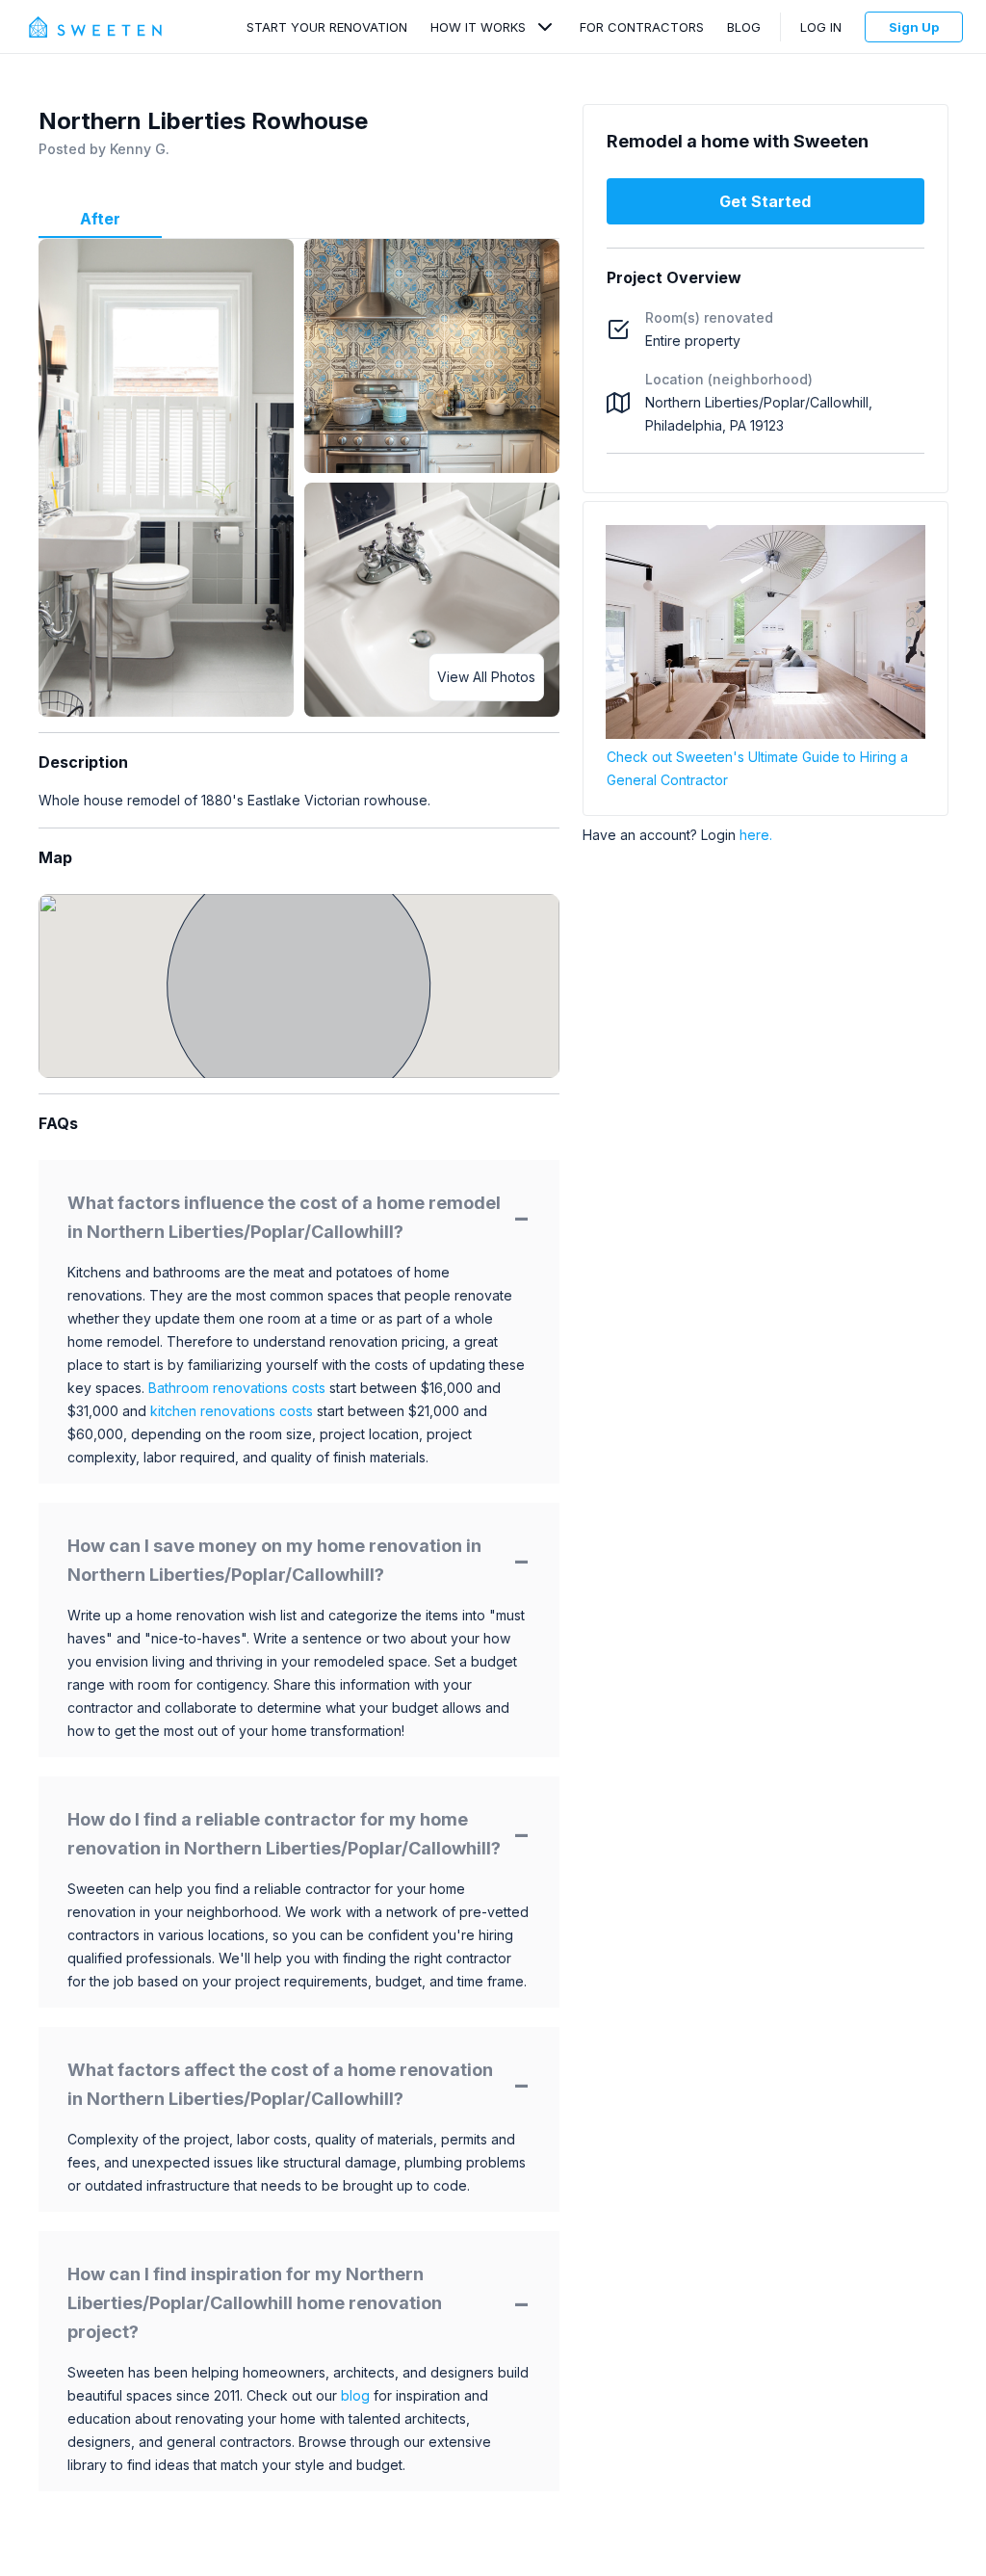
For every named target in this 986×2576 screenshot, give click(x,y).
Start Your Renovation (327, 27)
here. (756, 835)
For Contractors (642, 27)
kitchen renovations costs (232, 1411)
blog (355, 2395)
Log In (821, 27)
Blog (744, 27)
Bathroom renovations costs (237, 1388)
